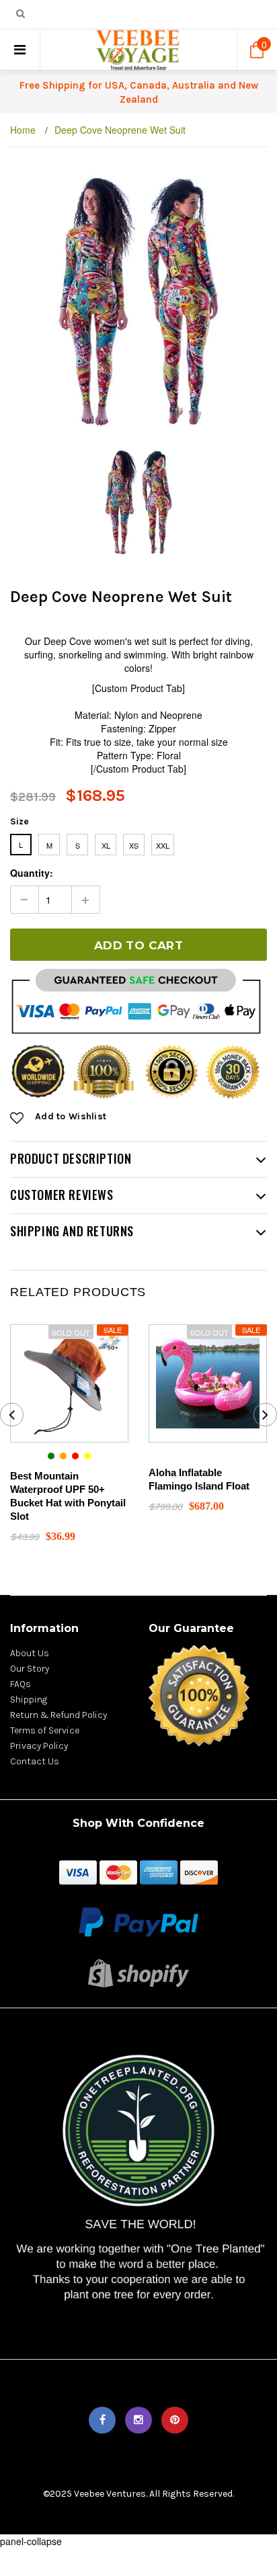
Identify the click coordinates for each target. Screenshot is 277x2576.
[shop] (78, 1871)
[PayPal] (138, 1920)
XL (106, 845)
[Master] (118, 1871)
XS (134, 845)
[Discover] (199, 1871)
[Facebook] (102, 2420)
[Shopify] (138, 1971)
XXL (163, 845)
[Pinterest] (175, 2420)
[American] (159, 1871)
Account (196, 15)
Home (23, 130)
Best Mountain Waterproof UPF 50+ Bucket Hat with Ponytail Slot (68, 1496)
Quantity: (32, 873)
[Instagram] (138, 2420)
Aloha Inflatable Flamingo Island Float (199, 1479)
